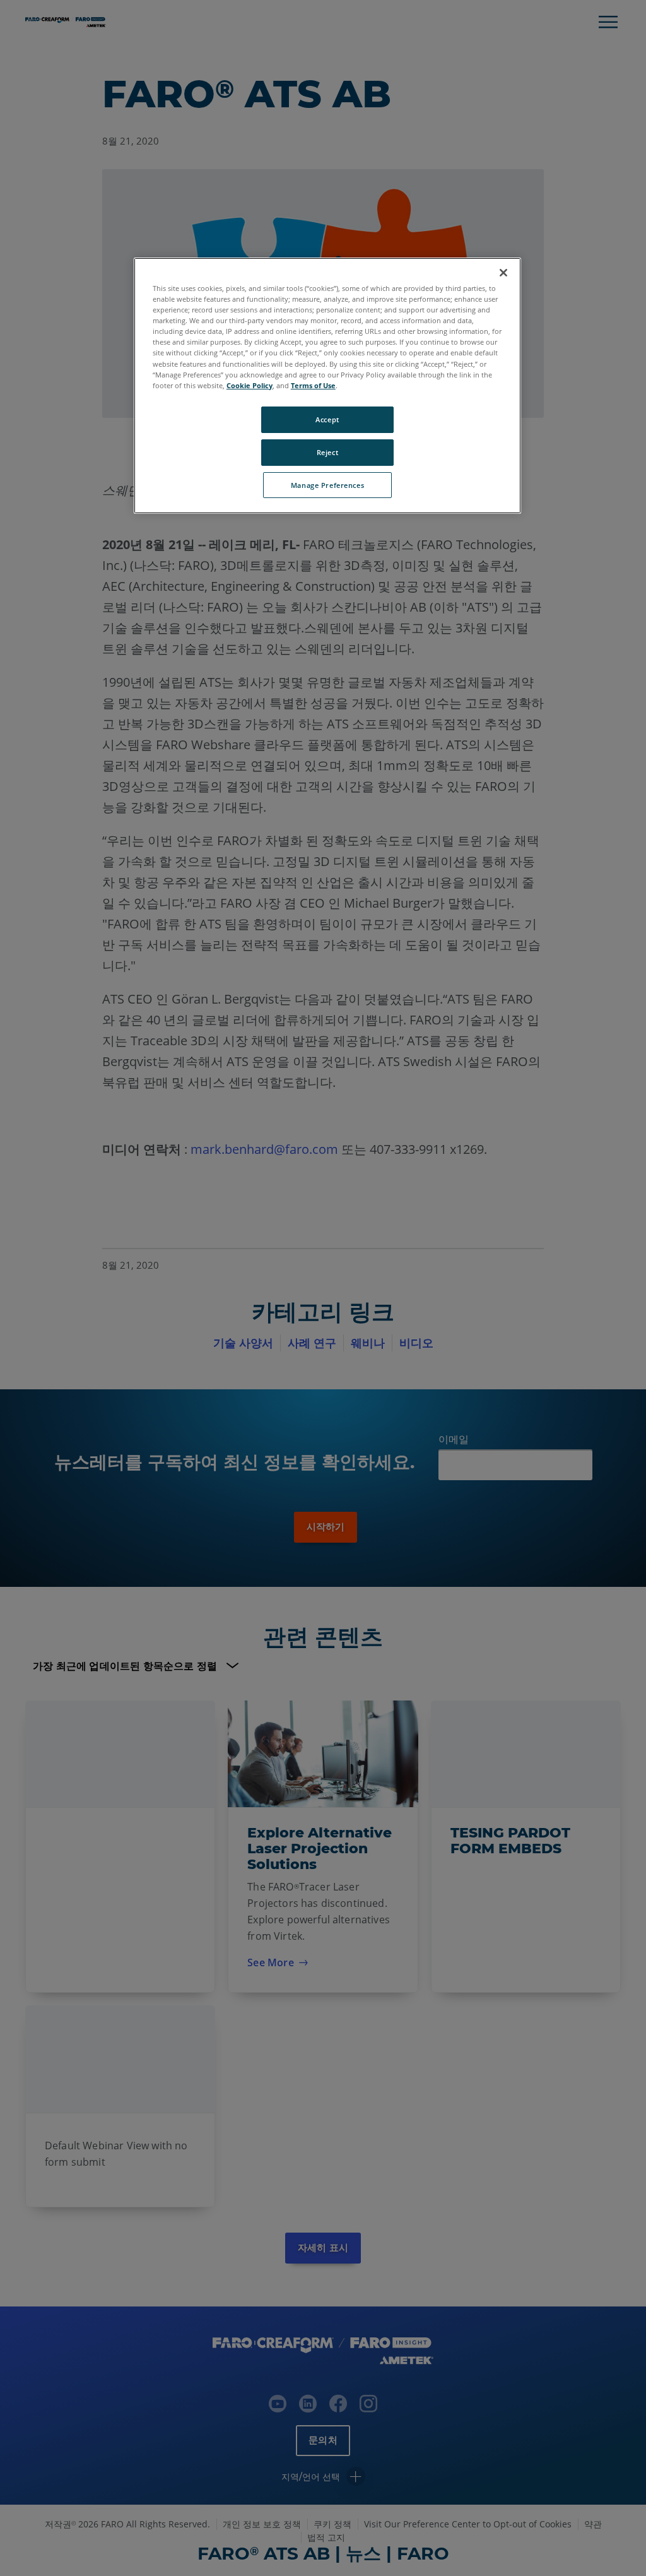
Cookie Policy (250, 385)
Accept (327, 419)
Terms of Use (313, 385)
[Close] (503, 273)
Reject (327, 452)
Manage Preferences (327, 485)
